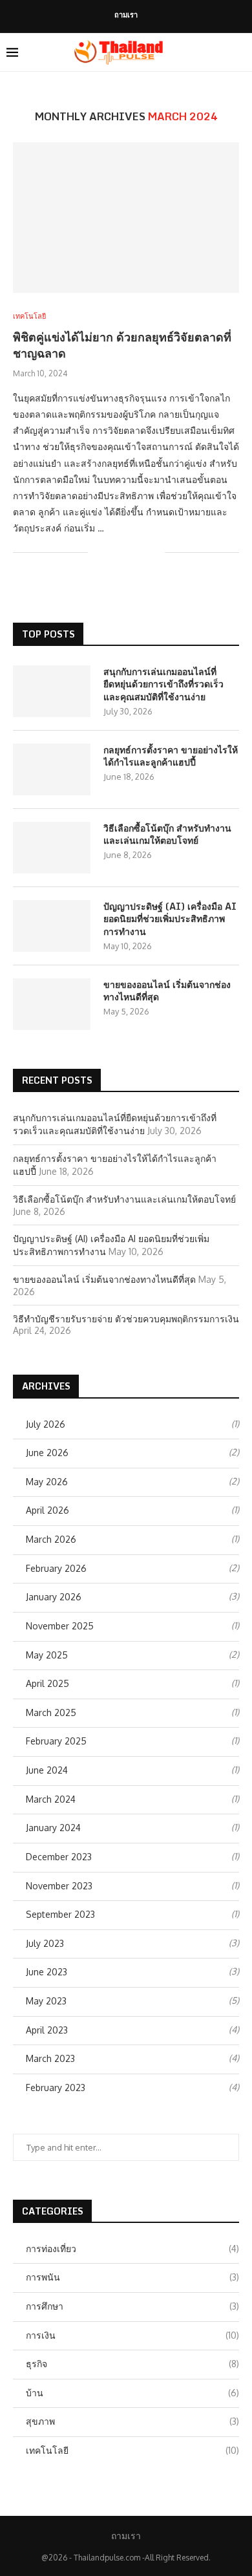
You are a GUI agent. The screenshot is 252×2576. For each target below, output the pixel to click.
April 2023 (47, 2030)
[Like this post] (98, 553)
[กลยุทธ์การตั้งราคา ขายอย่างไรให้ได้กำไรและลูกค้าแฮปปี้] (52, 769)
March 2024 (51, 1799)
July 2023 (45, 1943)
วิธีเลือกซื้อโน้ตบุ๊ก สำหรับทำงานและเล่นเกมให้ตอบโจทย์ (167, 834)
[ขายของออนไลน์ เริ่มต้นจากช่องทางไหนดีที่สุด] (52, 1004)
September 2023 (60, 1914)
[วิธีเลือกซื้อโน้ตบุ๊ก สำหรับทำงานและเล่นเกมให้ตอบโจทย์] (52, 848)
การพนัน (132, 2277)
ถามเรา (126, 15)
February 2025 (56, 1741)
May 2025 (47, 1655)
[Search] (239, 52)
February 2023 (56, 2088)
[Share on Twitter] (128, 553)
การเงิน (132, 2335)
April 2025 (47, 1683)
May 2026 (47, 1482)
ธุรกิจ (132, 2364)
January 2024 (53, 1828)
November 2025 (60, 1626)
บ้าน (132, 2393)
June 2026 (47, 1453)
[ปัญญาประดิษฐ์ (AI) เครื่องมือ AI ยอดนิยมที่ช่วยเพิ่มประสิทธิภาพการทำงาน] (52, 926)
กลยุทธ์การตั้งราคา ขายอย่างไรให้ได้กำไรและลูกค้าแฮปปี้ (171, 756)
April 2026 (47, 1510)
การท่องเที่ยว (132, 2249)
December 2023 (59, 1857)
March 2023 (50, 2058)
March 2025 (51, 1712)
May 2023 (46, 2001)
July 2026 (46, 1424)
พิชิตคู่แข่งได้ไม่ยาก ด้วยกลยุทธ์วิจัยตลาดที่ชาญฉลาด (122, 345)
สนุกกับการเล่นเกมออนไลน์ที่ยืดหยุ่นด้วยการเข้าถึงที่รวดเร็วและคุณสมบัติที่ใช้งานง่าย (163, 684)
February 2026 (56, 1568)
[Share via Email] (155, 553)
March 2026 (51, 1539)
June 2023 (47, 1972)
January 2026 (54, 1597)
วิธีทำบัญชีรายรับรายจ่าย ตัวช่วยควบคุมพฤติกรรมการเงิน (126, 1319)
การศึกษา (132, 2306)
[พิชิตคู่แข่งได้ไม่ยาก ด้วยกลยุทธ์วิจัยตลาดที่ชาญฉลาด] (126, 218)
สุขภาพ (132, 2421)
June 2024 (47, 1770)
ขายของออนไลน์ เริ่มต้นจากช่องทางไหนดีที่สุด (167, 991)
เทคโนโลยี (132, 2450)
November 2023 (59, 1886)
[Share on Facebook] (114, 553)
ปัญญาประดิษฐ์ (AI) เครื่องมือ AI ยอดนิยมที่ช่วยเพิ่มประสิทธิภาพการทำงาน (170, 919)
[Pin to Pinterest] (141, 553)
